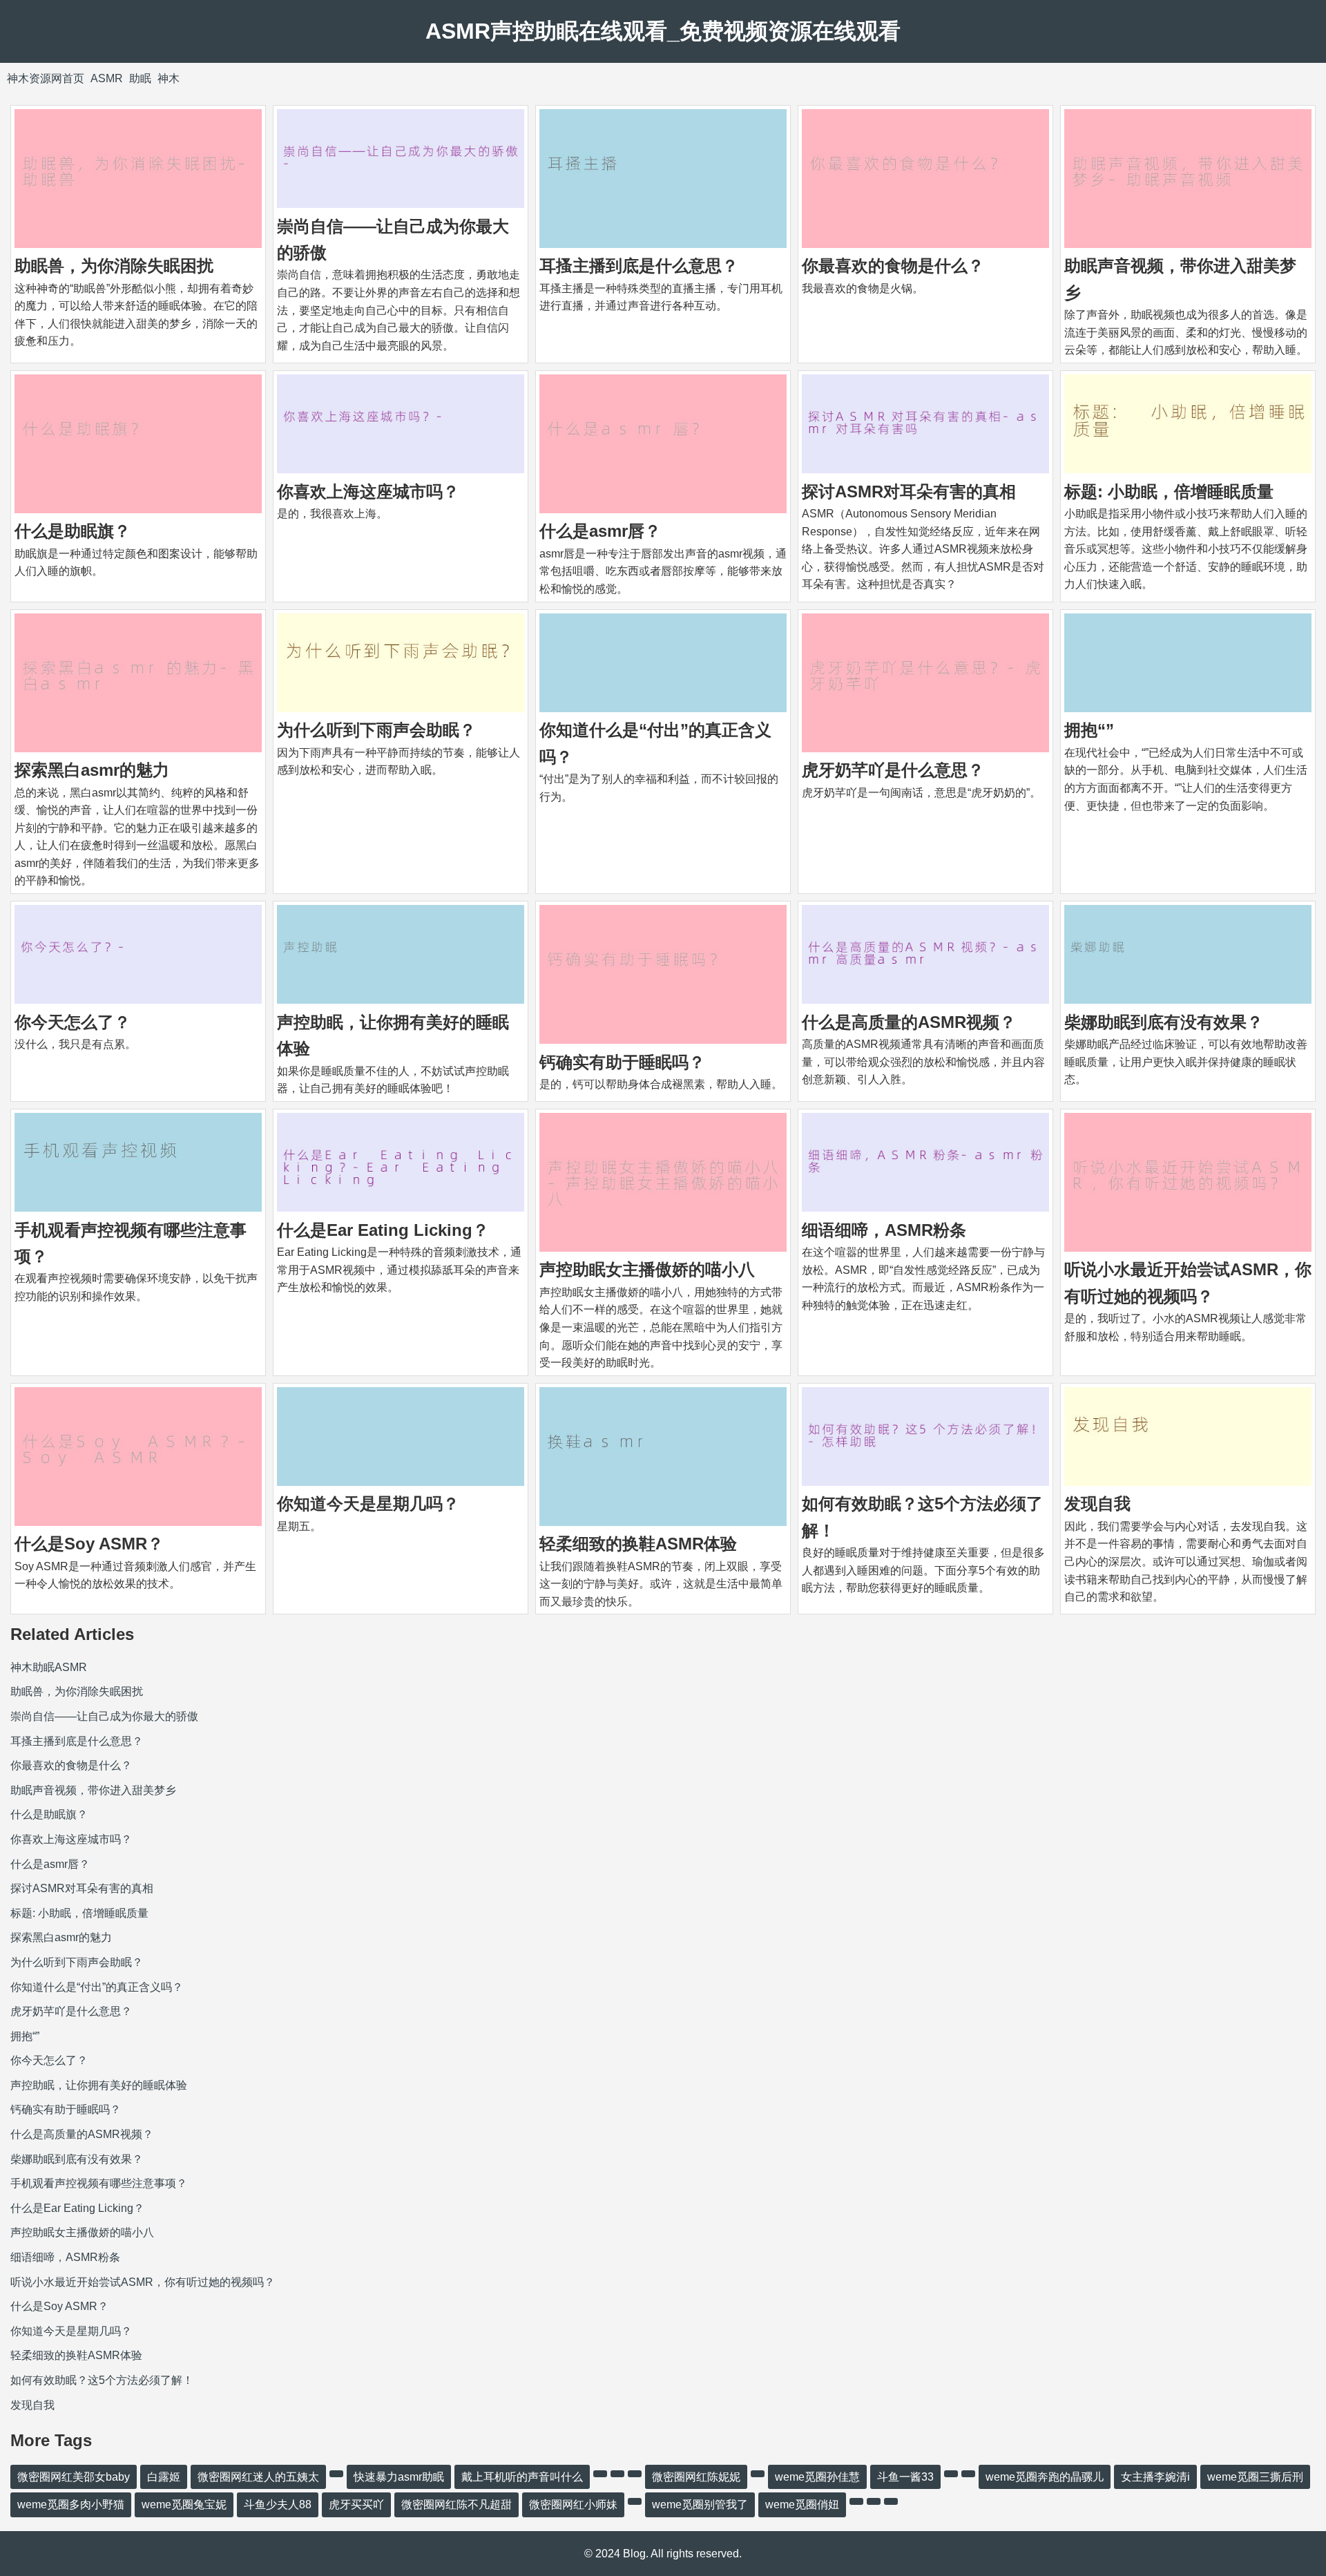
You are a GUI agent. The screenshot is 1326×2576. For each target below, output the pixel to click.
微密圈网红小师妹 (573, 2505)
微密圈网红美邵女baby (74, 2477)
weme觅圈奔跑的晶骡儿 (1045, 2477)
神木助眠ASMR (49, 1667)
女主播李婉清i (1155, 2477)
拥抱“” (1089, 730)
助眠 (140, 78)
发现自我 (1097, 1504)
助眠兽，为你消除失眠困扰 (114, 266)
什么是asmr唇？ (600, 531)
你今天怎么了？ (73, 1022)
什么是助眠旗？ (73, 531)
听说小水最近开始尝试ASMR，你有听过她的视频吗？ (143, 2282)
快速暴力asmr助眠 (399, 2477)
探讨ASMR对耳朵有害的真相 (909, 492)
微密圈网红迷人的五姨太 (258, 2477)
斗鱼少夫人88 (278, 2505)
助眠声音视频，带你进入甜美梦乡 (93, 1790)
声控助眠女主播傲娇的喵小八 (647, 1269)
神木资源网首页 (46, 78)
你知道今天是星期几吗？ (368, 1504)
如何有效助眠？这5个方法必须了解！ (102, 2380)
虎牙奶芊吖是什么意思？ (893, 770)
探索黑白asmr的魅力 (92, 770)
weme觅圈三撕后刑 (1255, 2477)
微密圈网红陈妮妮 (696, 2477)
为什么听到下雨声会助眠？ (376, 730)
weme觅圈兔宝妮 (184, 2505)
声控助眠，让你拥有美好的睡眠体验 (99, 2085)
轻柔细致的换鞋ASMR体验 (638, 1544)
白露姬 (164, 2477)
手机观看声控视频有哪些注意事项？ (99, 2183)
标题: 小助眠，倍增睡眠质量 (1169, 492)
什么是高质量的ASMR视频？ (909, 1022)
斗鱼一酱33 (905, 2477)
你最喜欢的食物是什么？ (893, 266)
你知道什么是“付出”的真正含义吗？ (97, 1987)
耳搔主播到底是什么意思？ (639, 266)
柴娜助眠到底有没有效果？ (1164, 1022)
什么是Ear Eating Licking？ (383, 1230)
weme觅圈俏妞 (802, 2505)
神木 (169, 78)
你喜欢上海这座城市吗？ (368, 492)
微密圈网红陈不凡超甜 (457, 2505)
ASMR (107, 78)
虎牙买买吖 (356, 2505)
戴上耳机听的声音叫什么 (522, 2477)
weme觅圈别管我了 (700, 2505)
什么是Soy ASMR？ (89, 1544)
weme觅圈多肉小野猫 (71, 2505)
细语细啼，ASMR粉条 (884, 1230)
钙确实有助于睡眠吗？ (622, 1062)
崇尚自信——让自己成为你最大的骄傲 (104, 1716)
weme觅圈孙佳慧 (817, 2477)
